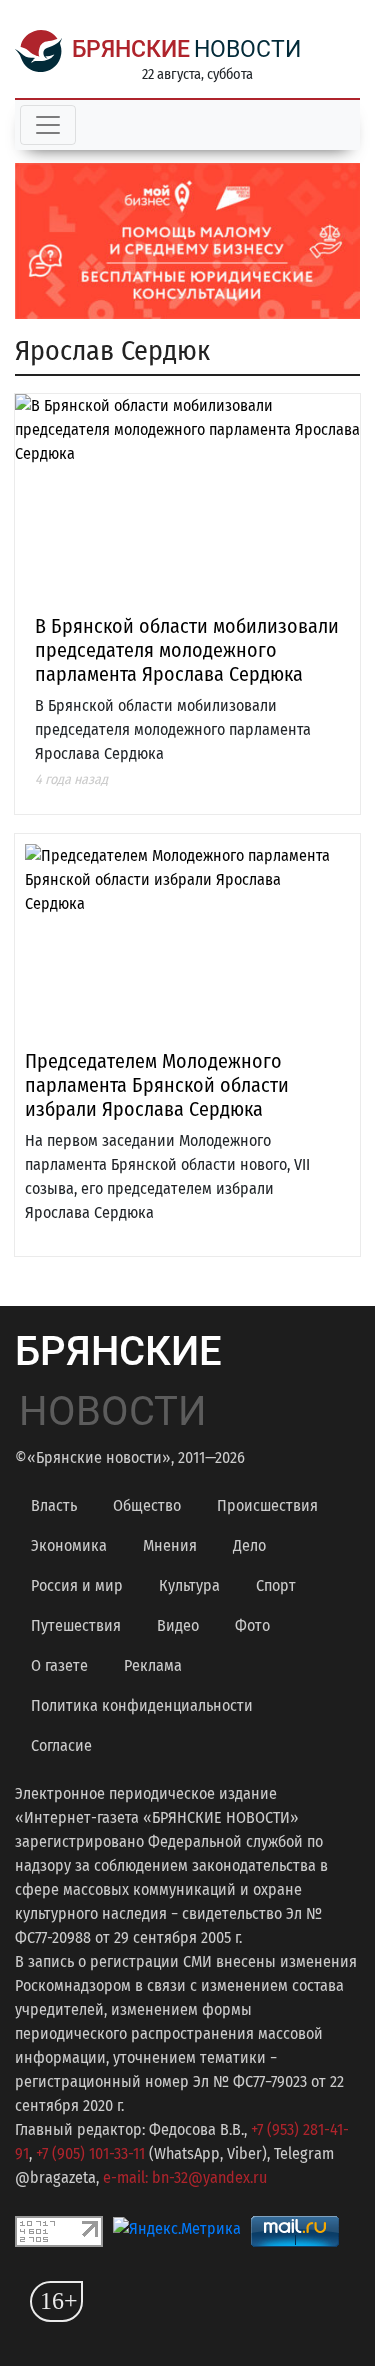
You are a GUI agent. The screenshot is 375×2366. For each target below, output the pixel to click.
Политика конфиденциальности (142, 1705)
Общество (147, 1505)
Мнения (170, 1545)
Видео (178, 1625)
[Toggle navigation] (48, 125)
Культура (189, 1585)
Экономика (69, 1545)
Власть (54, 1505)
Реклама (153, 1665)
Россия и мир (77, 1585)
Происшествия (267, 1505)
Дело (249, 1545)
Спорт (276, 1585)
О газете (59, 1665)
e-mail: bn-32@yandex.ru (185, 2177)
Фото (252, 1625)
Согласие (61, 1745)
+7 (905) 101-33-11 (90, 2153)
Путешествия (76, 1625)
